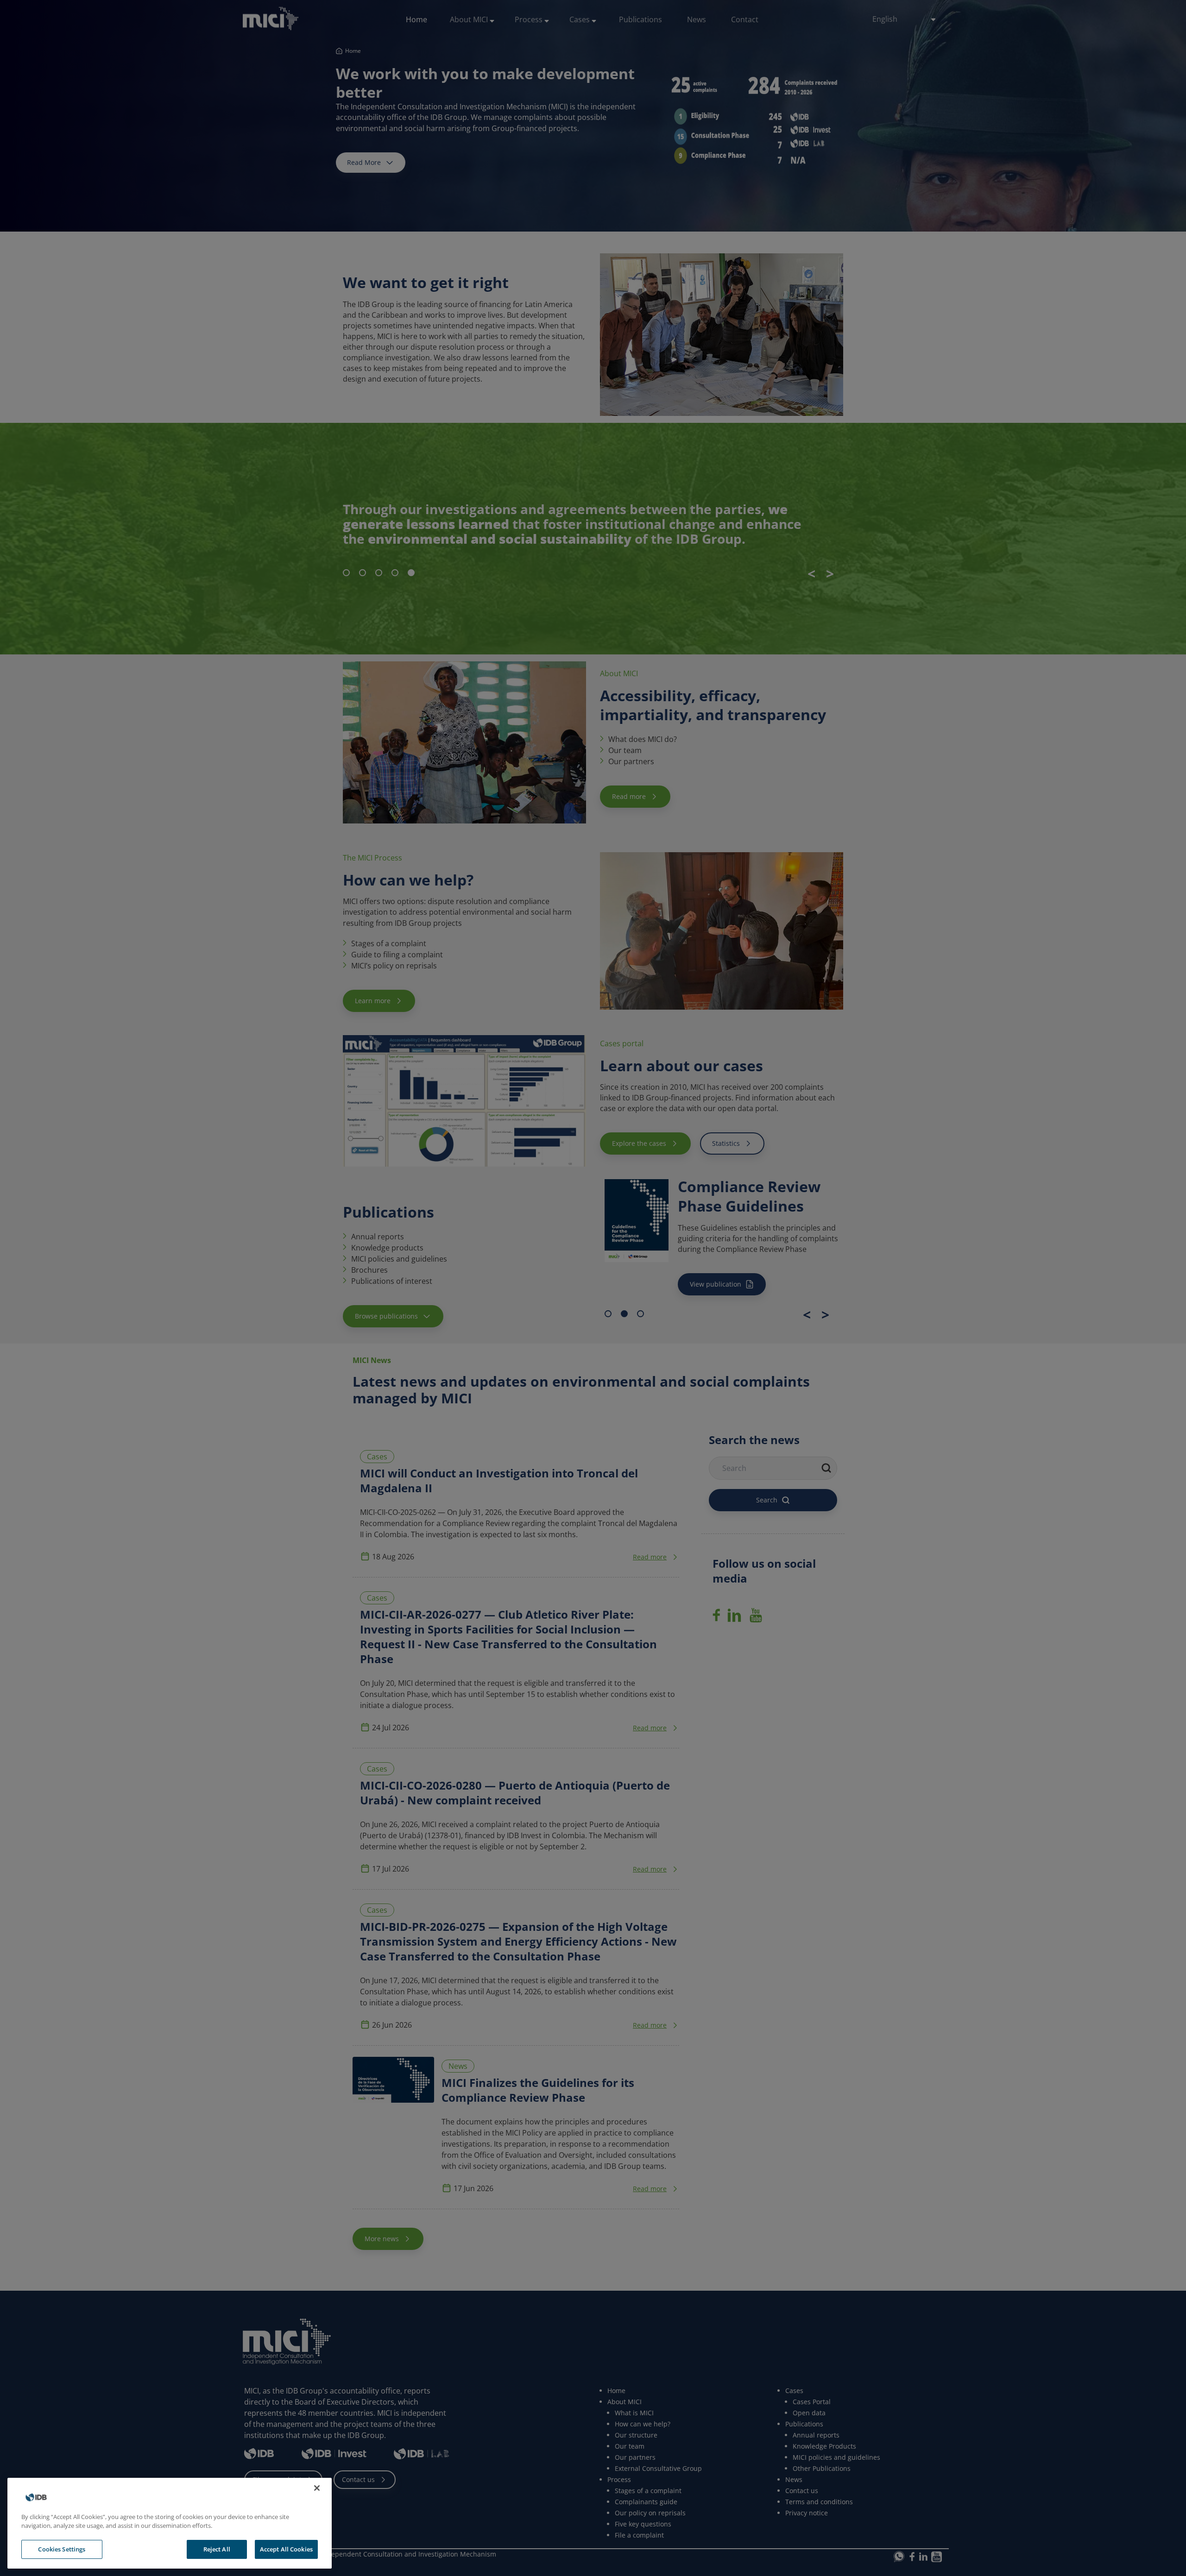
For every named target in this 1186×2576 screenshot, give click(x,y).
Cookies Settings (62, 2549)
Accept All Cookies (286, 2549)
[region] (170, 2523)
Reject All (217, 2549)
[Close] (317, 2488)
